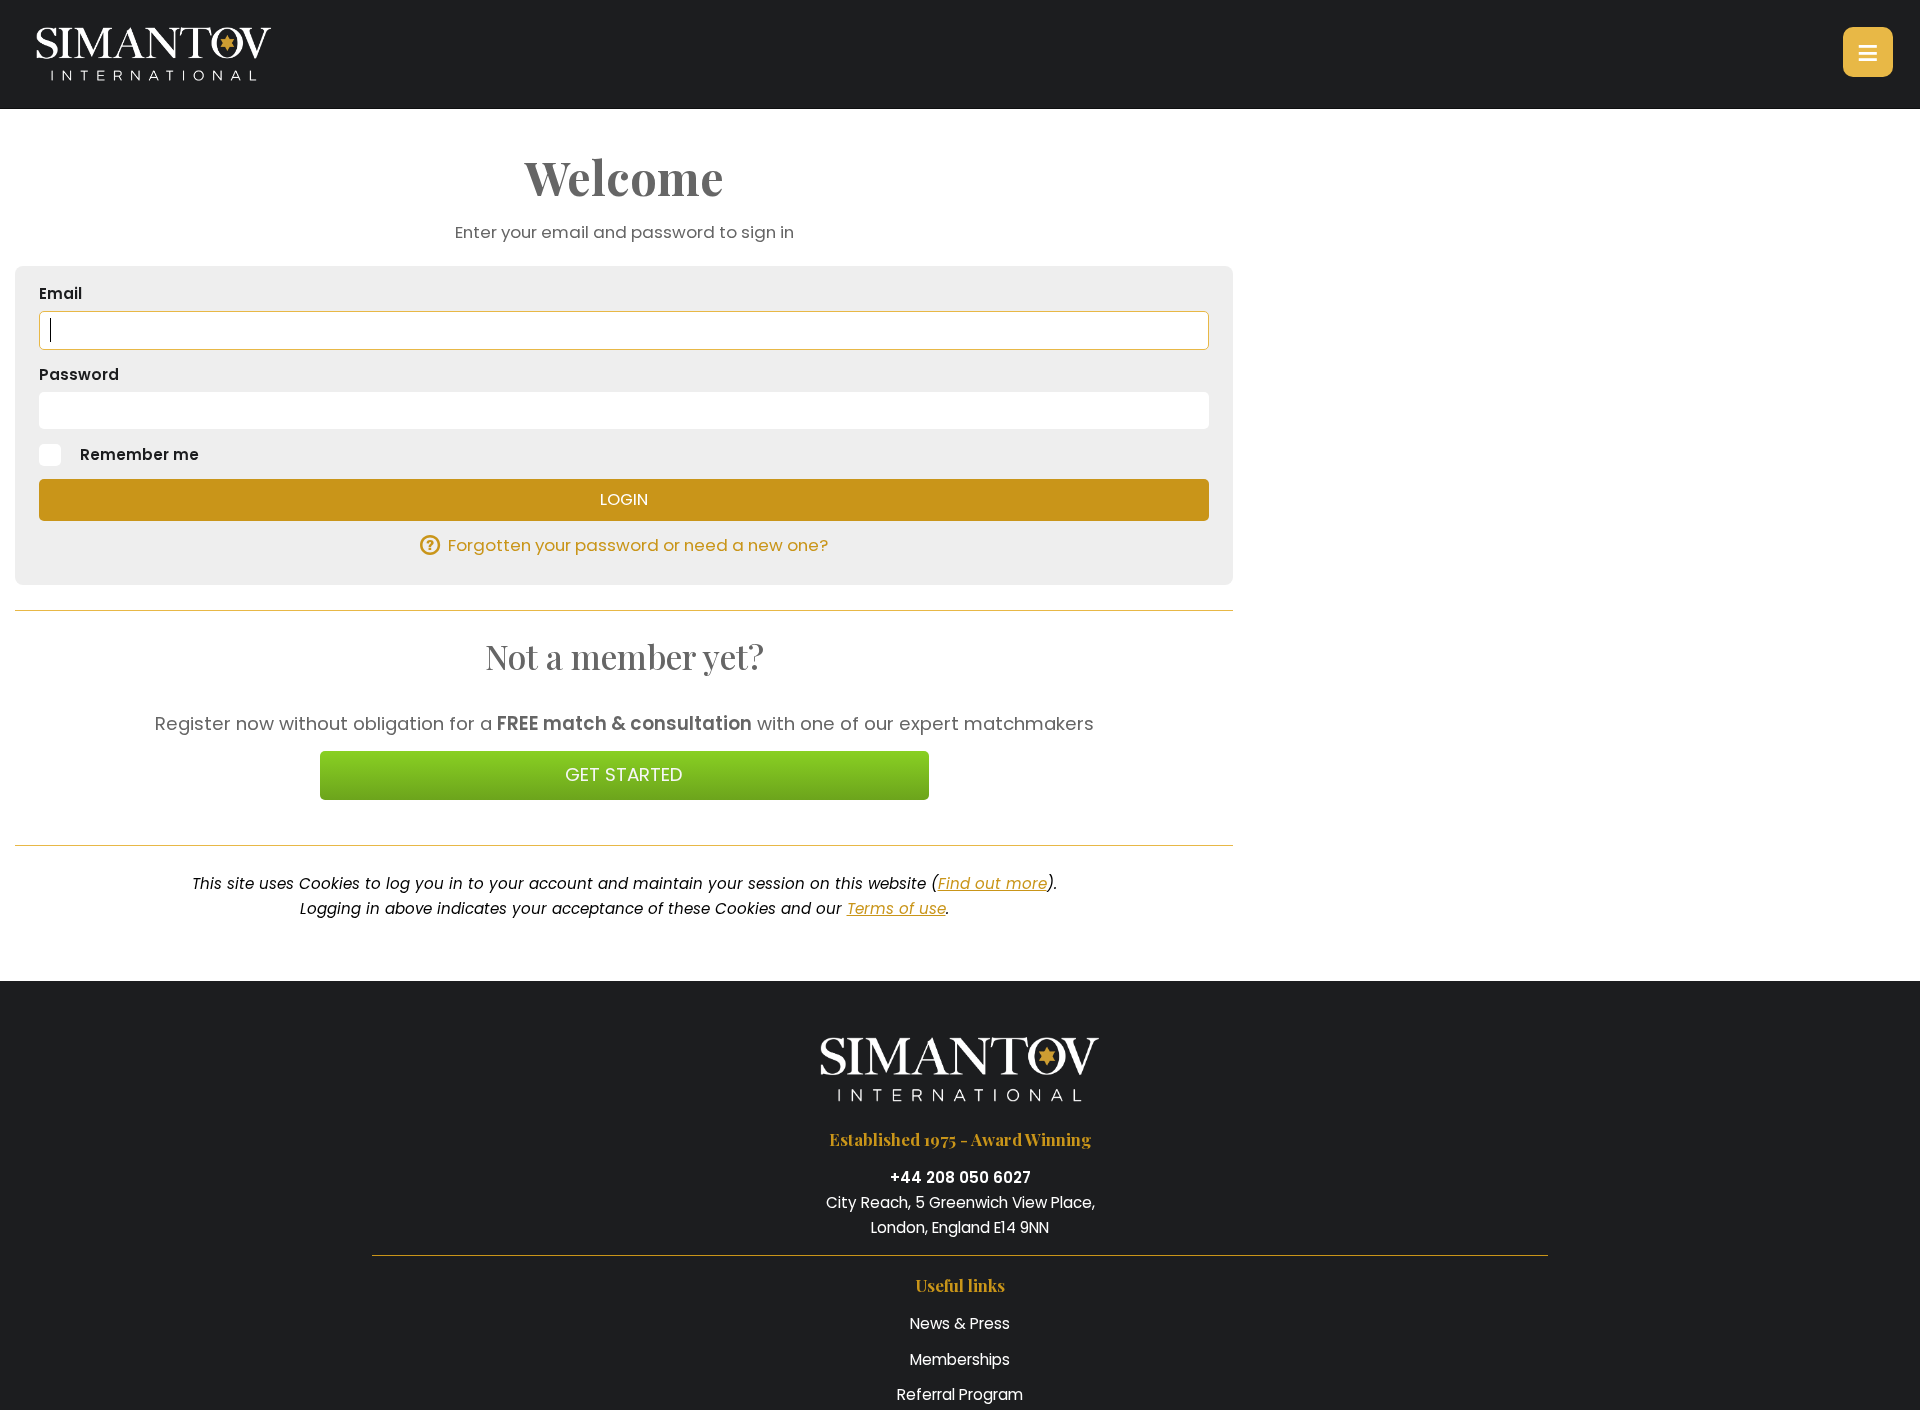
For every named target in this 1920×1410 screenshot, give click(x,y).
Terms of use (896, 908)
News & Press (960, 1323)
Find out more (992, 883)
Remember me (139, 454)
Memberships (960, 1359)
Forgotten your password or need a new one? (638, 545)
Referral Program (960, 1394)
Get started (624, 774)
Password (79, 374)
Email (60, 293)
